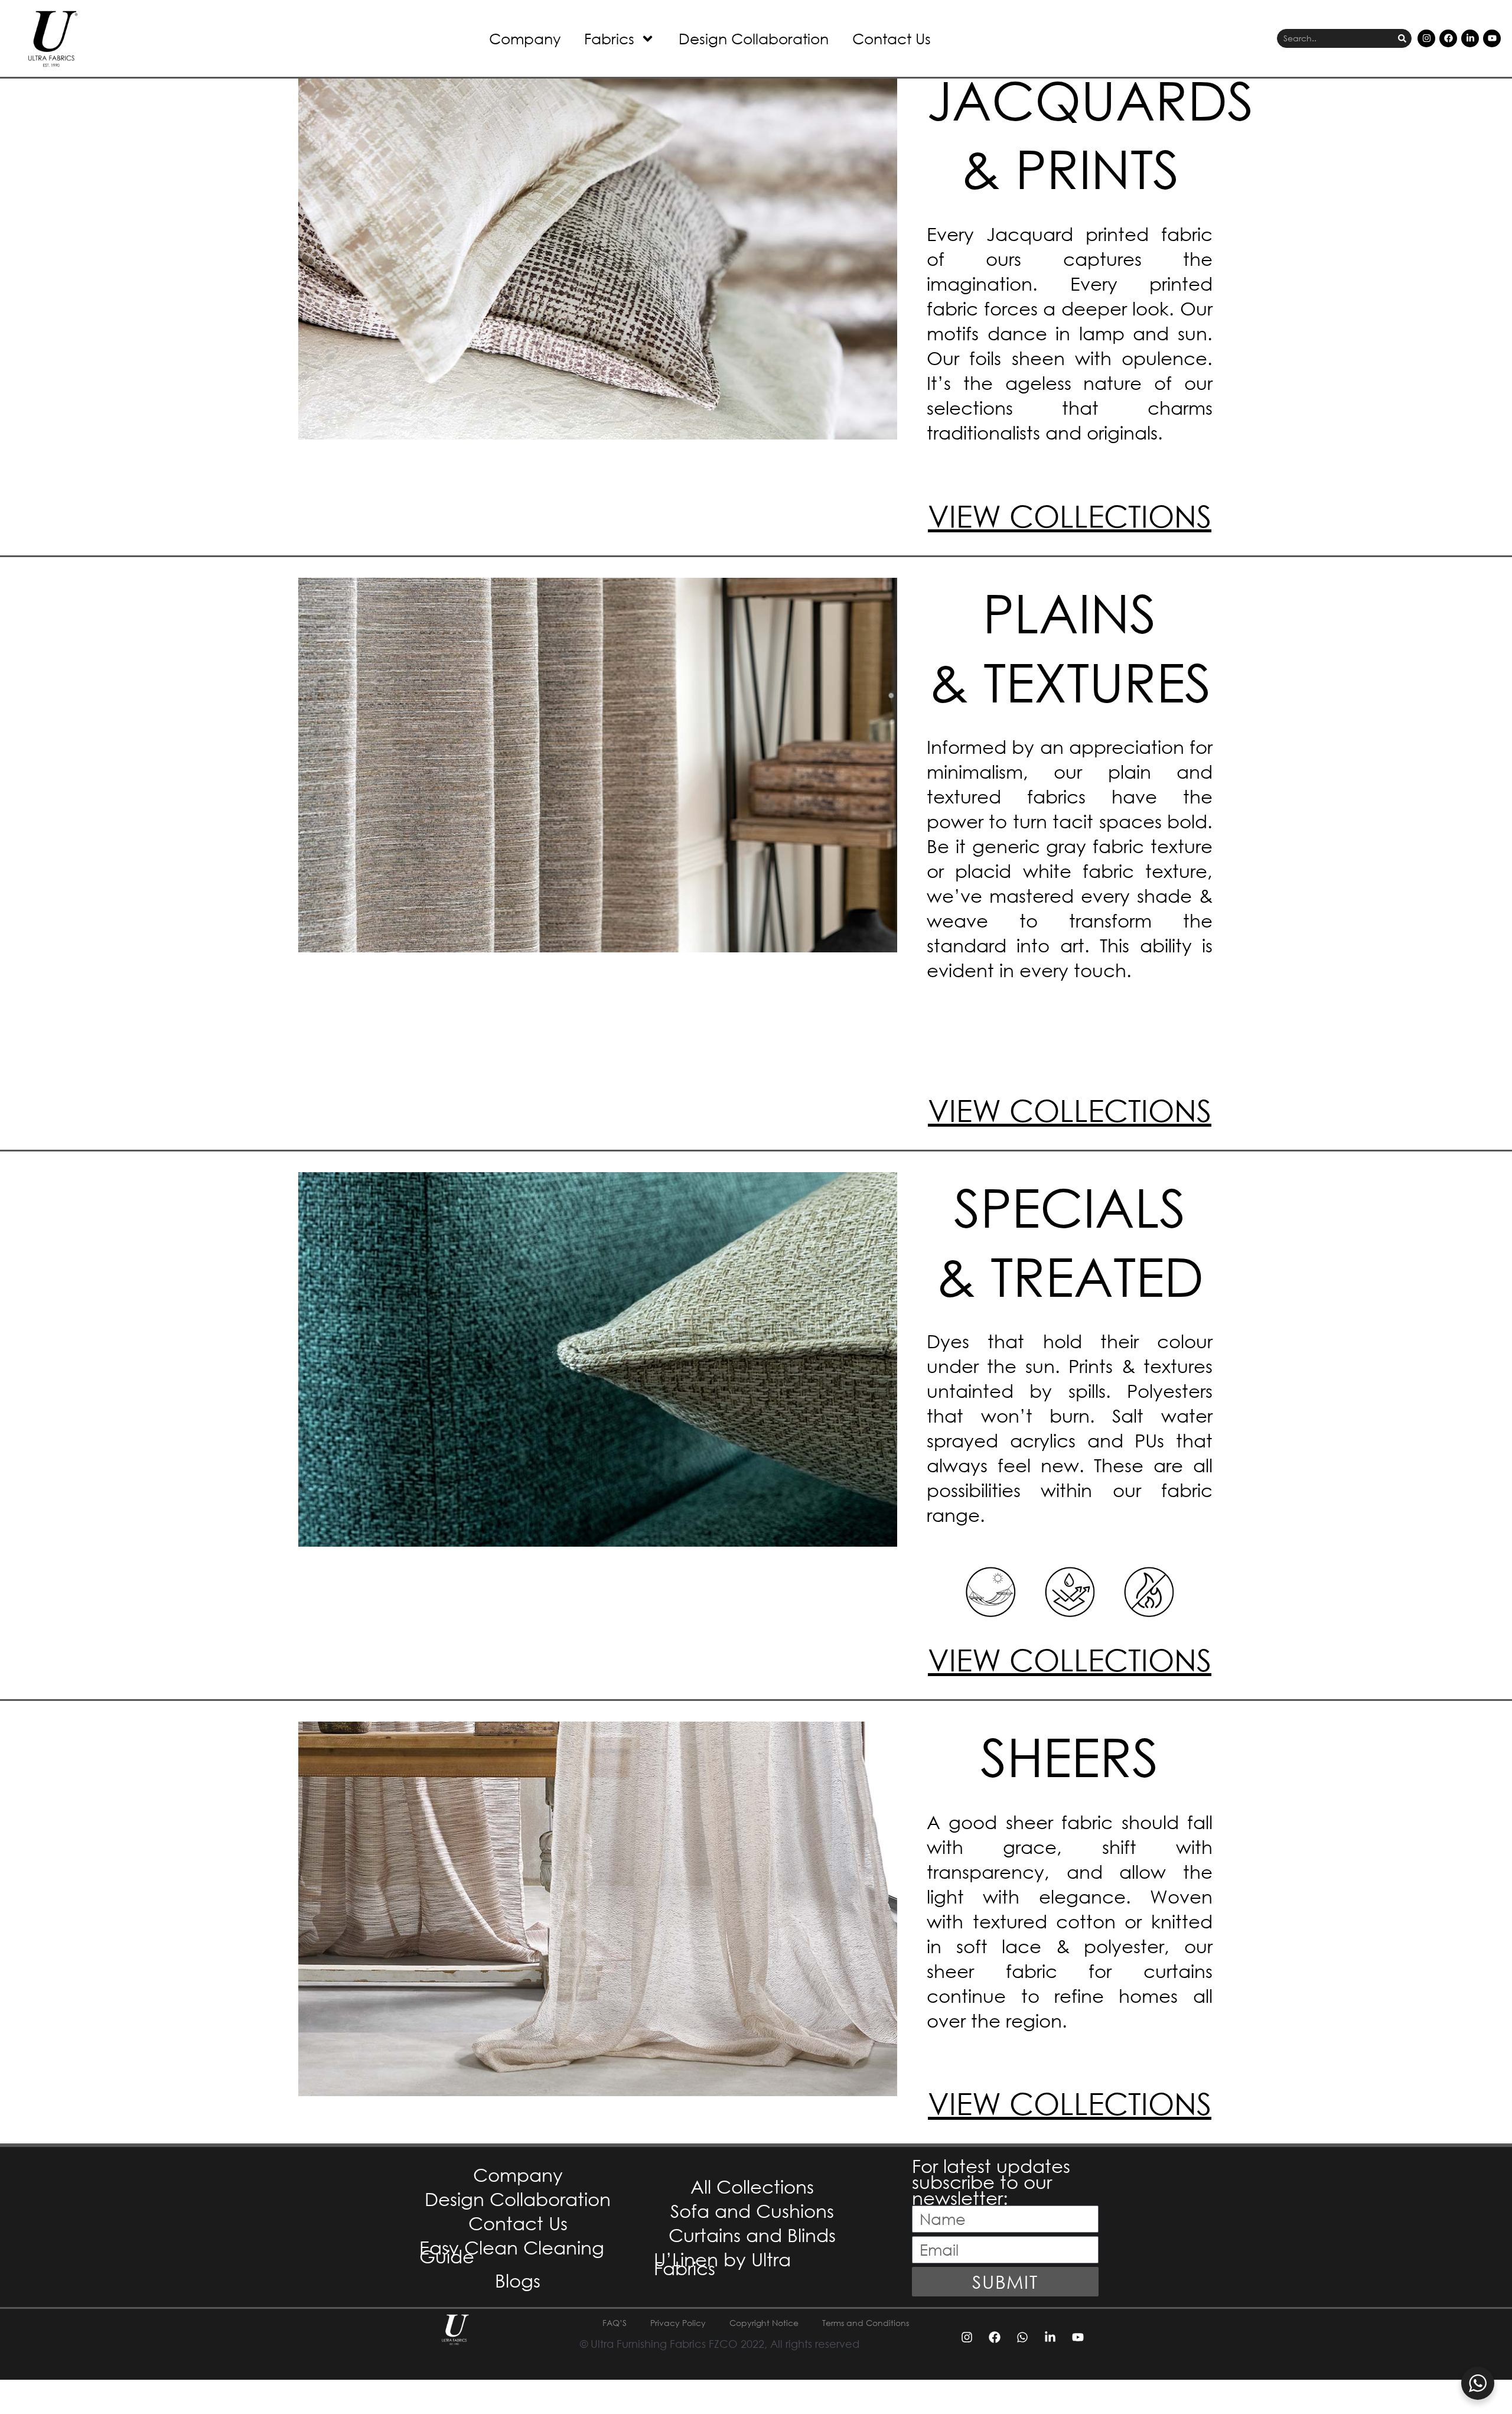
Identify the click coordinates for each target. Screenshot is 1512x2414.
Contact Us (892, 38)
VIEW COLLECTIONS (1070, 515)
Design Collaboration (754, 38)
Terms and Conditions (866, 2323)
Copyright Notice (764, 2323)
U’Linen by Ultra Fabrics (722, 2263)
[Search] (1402, 39)
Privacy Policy (678, 2323)
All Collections (752, 2186)
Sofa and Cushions (752, 2210)
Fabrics (609, 38)
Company (525, 38)
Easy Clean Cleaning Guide (512, 2252)
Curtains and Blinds (752, 2235)
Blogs (518, 2280)
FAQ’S (615, 2323)
